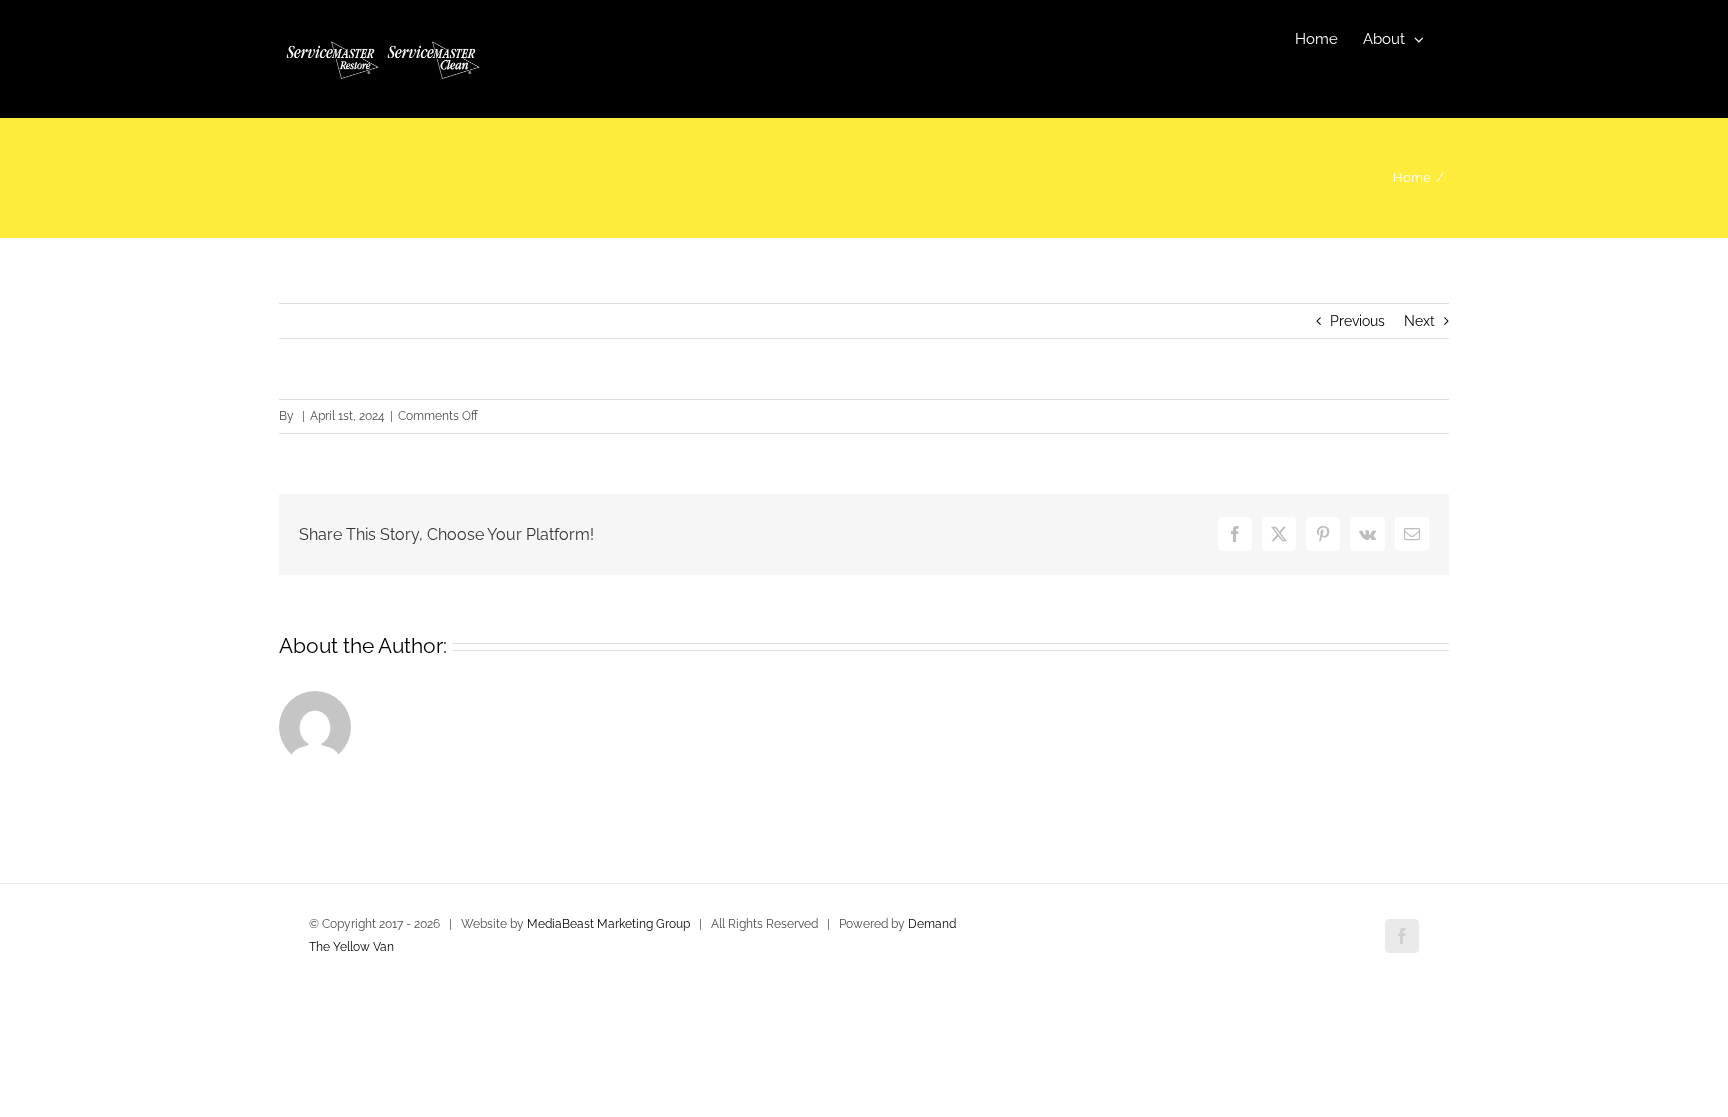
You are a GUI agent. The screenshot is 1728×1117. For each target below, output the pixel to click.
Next (1419, 321)
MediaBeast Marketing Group (608, 924)
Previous (1357, 321)
